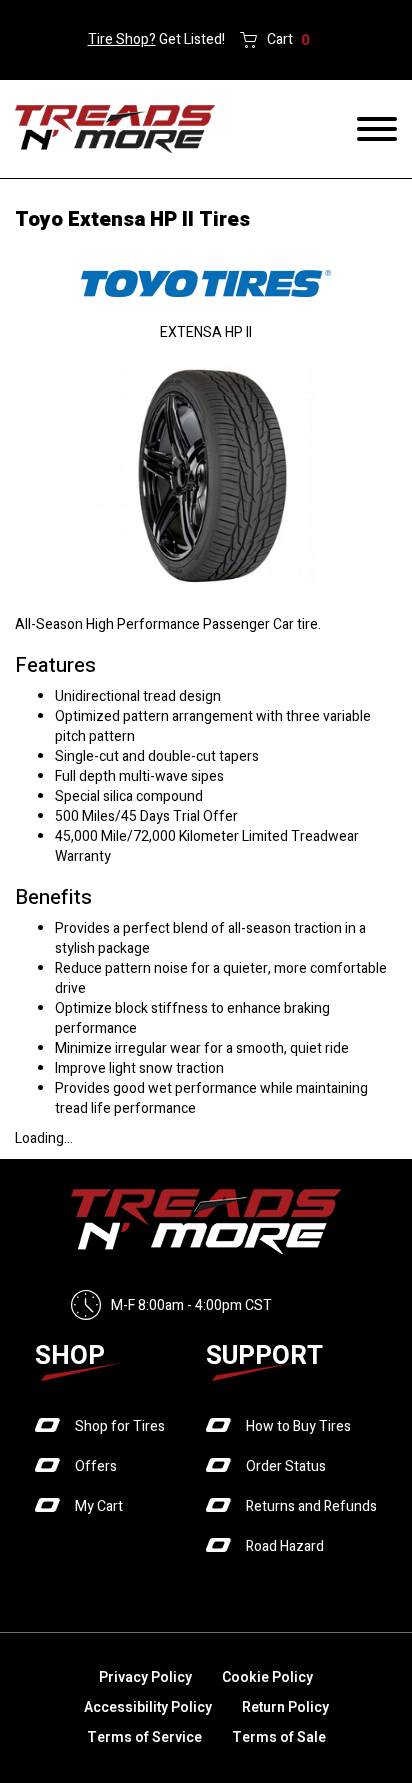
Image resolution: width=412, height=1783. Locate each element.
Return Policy (285, 1707)
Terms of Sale (279, 1737)
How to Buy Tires (298, 1426)
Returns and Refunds (311, 1506)
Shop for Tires (120, 1426)
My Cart (99, 1506)
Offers (96, 1466)
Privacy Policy (145, 1677)
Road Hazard (285, 1546)
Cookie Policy (267, 1677)
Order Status (286, 1466)
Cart (288, 40)
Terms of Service (144, 1737)
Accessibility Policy (148, 1707)
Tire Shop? (122, 39)
